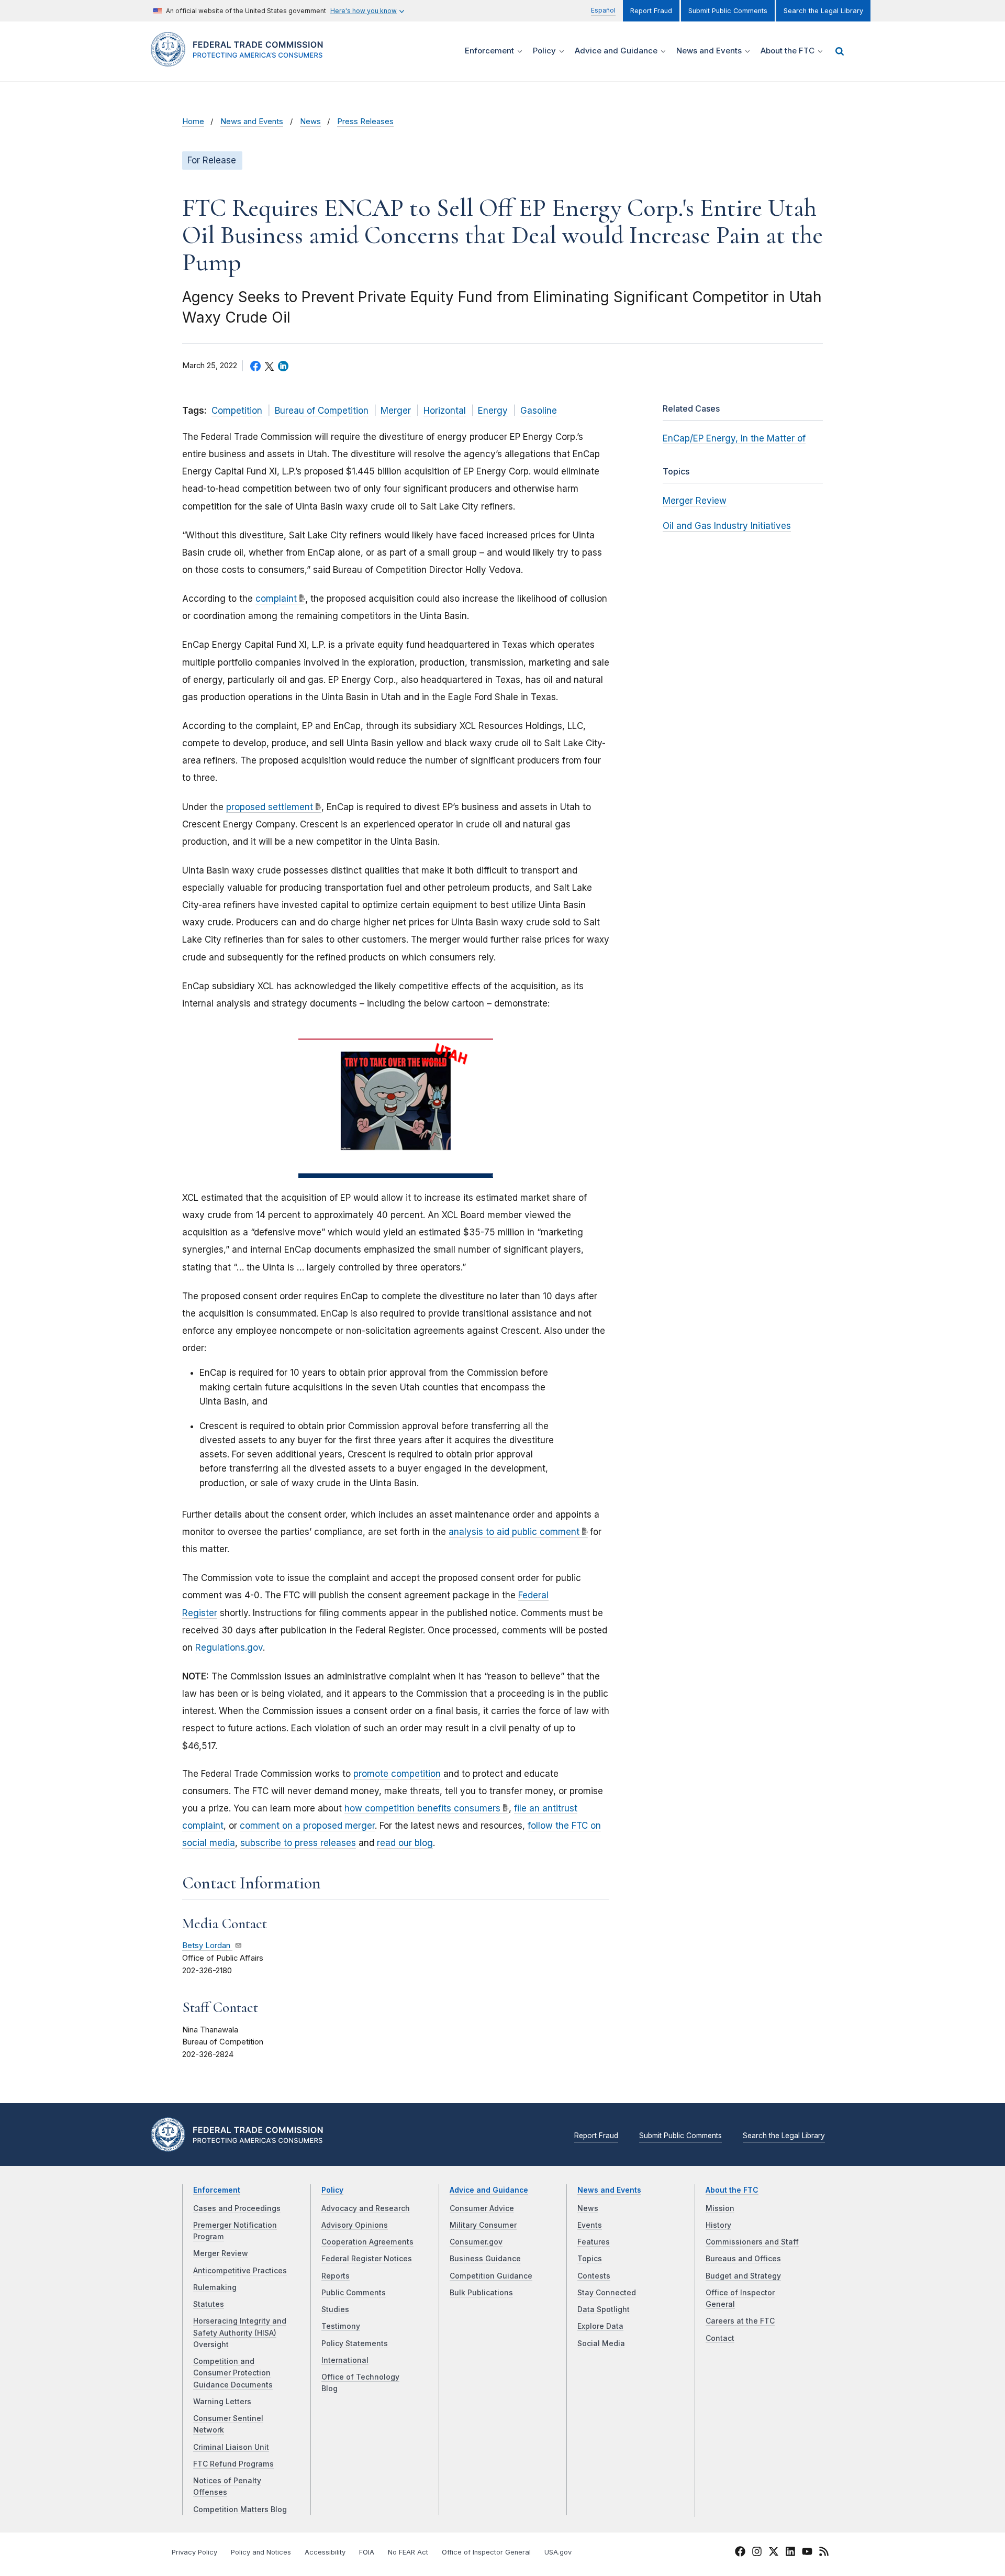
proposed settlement (270, 807)
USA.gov (558, 2552)
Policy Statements (355, 2343)
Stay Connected (607, 2293)
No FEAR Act (408, 2552)
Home (193, 121)
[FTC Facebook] (740, 2553)
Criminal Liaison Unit (231, 2447)
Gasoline (539, 411)
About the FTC (732, 2190)
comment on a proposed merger (307, 1826)
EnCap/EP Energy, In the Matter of (734, 438)
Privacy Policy (194, 2552)
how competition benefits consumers (422, 1808)
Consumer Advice (482, 2208)
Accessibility (325, 2552)
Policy (332, 2190)
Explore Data (600, 2326)
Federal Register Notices (367, 2259)
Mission (720, 2208)
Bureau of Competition (322, 411)
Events (590, 2225)
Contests (594, 2276)
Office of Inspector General (486, 2552)
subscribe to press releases (298, 1843)
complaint (276, 599)
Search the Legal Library (823, 11)
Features (594, 2242)
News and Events (252, 121)
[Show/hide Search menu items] (840, 51)
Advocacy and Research (366, 2208)
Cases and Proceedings (237, 2208)
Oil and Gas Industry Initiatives (727, 526)
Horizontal (445, 411)
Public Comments (354, 2293)
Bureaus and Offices (743, 2259)
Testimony (341, 2326)
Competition (237, 411)
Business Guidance (485, 2259)
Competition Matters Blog (240, 2509)
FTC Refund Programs (233, 2464)
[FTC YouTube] (807, 2553)
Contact (720, 2338)
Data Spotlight (604, 2309)
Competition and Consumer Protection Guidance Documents (233, 2373)
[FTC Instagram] (757, 2553)
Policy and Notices (261, 2552)
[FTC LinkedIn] (790, 2553)
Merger (396, 411)
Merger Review (695, 501)
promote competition (397, 1774)
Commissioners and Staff (752, 2242)
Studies (335, 2309)
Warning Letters (222, 2402)
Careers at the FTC (740, 2321)
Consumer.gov (476, 2242)
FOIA (367, 2552)
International (345, 2360)
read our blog (405, 1843)
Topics (590, 2259)
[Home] (241, 60)
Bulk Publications (481, 2293)
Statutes (209, 2304)
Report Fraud (651, 11)
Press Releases (365, 121)
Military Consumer (483, 2225)
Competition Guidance (491, 2276)
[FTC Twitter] (774, 2551)
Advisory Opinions (355, 2225)
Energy (493, 411)
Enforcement (217, 2190)
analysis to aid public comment (514, 1532)
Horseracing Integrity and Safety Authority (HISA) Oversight (240, 2333)
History (718, 2225)
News (310, 121)
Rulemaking (215, 2287)
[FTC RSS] (824, 2553)
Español (603, 10)
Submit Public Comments (728, 11)
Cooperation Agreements (367, 2242)
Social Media (601, 2343)
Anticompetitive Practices (240, 2271)
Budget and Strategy (743, 2276)
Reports (336, 2276)
